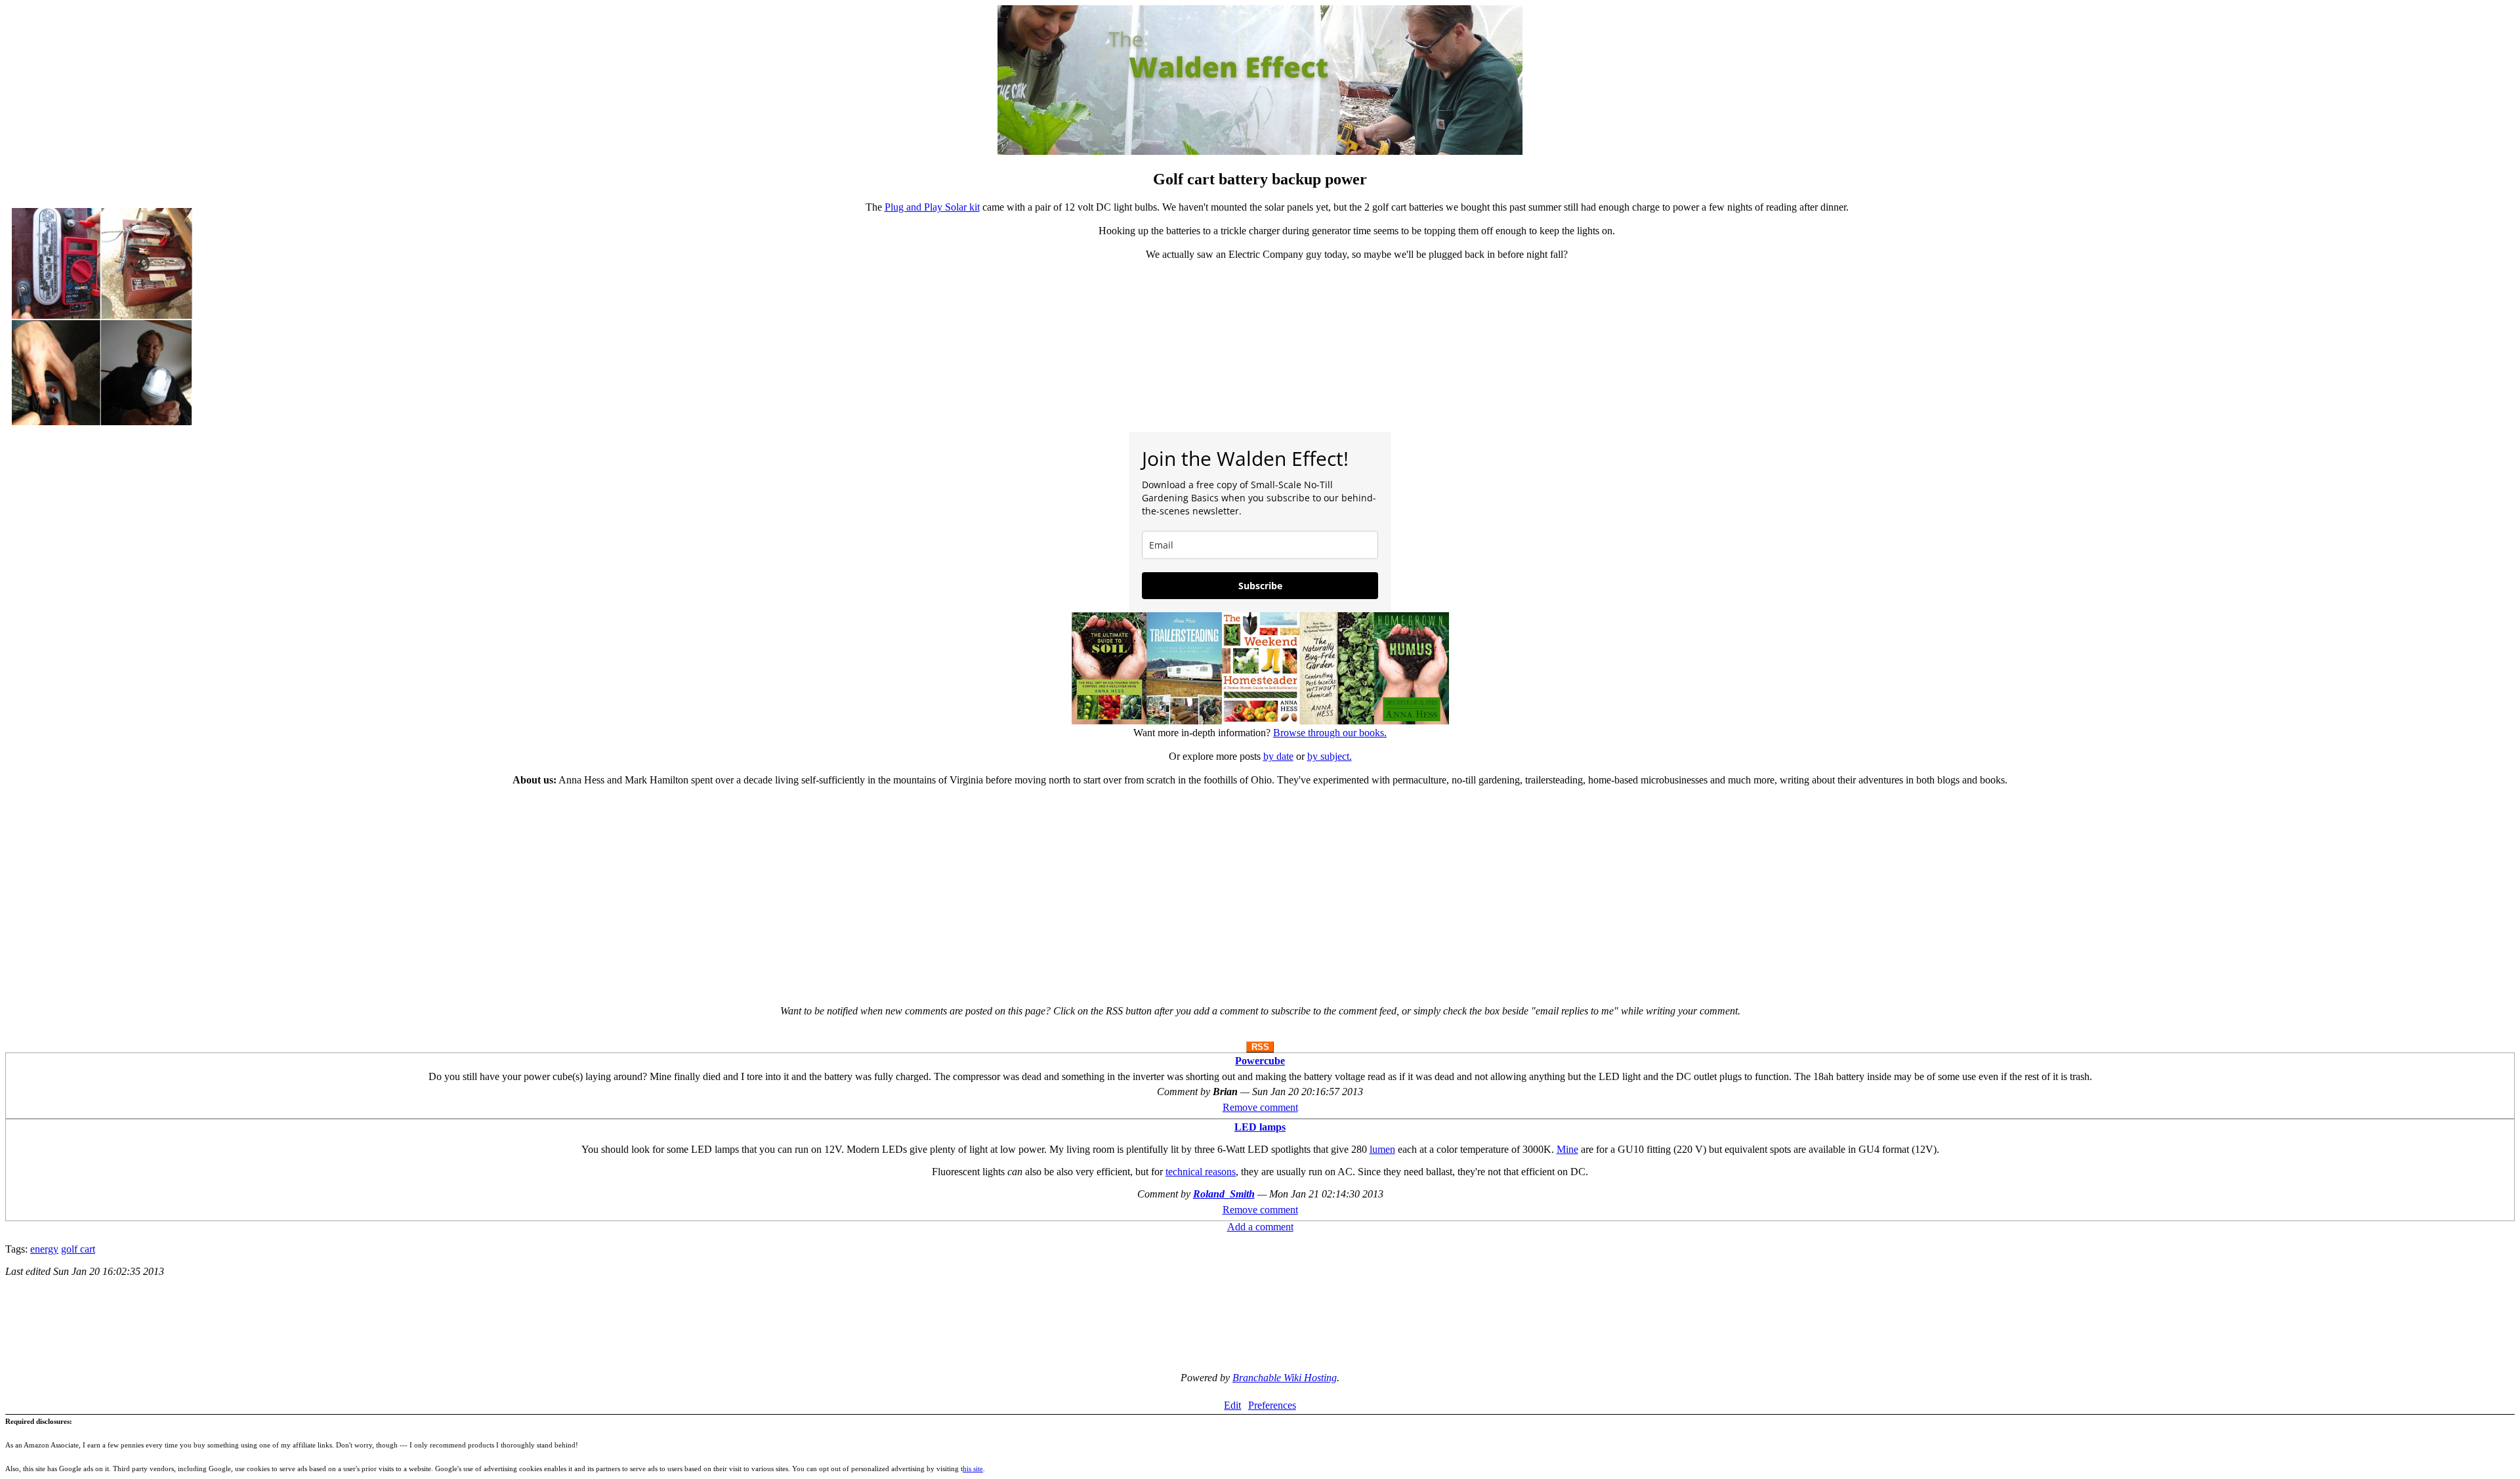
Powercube (1260, 1061)
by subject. (1330, 756)
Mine (1567, 1149)
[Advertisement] (1260, 890)
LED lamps (1260, 1127)
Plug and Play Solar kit (932, 207)
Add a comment (1260, 1227)
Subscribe (1260, 586)
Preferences (1272, 1405)
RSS (1260, 1047)
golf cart (78, 1249)
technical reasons (1201, 1172)
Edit (1232, 1405)
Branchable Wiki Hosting (1285, 1378)
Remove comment (1260, 1107)
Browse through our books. (1330, 733)
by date (1278, 756)
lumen (1382, 1149)
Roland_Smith (1224, 1194)
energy (44, 1249)
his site (973, 1469)
